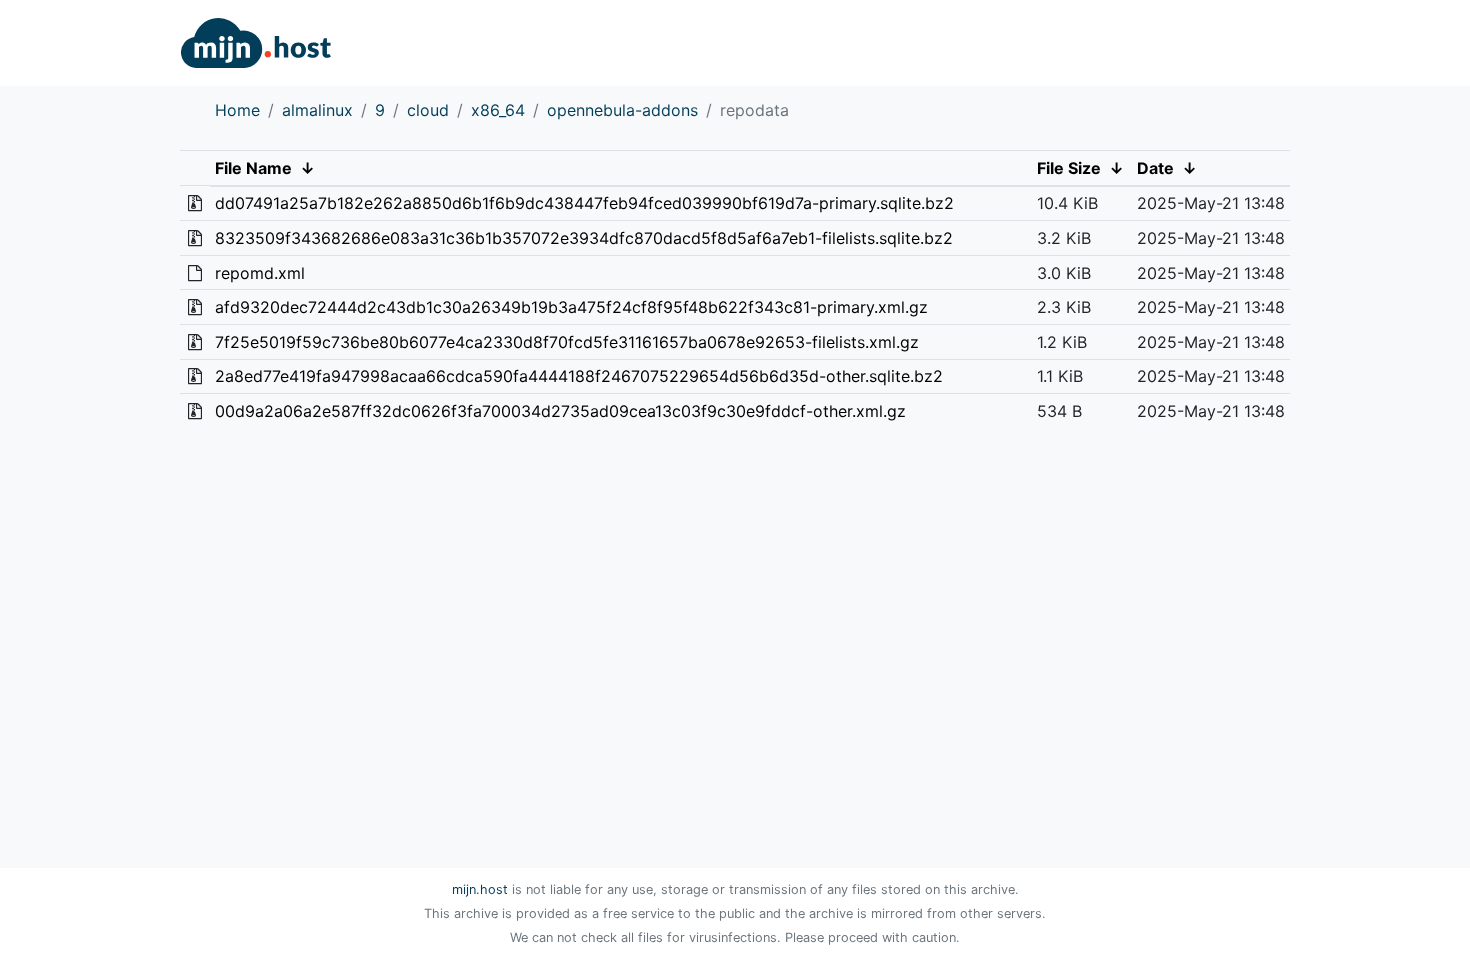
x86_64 (498, 110)
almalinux (317, 110)
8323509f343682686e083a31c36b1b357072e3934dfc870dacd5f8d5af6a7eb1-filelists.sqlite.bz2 (584, 238)
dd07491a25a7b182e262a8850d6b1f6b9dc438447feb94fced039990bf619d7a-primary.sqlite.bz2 (584, 203)
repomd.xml (260, 273)
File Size (1069, 168)
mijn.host (480, 889)
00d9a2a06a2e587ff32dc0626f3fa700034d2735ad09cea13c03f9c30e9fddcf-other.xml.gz (560, 411)
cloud (428, 110)
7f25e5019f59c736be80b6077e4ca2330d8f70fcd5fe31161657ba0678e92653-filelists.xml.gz (567, 342)
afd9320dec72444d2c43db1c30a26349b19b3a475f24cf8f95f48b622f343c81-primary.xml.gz (571, 307)
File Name (253, 168)
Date (1155, 168)
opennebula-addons (622, 110)
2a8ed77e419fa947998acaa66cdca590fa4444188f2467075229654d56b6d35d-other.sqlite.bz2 (579, 376)
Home (237, 110)
